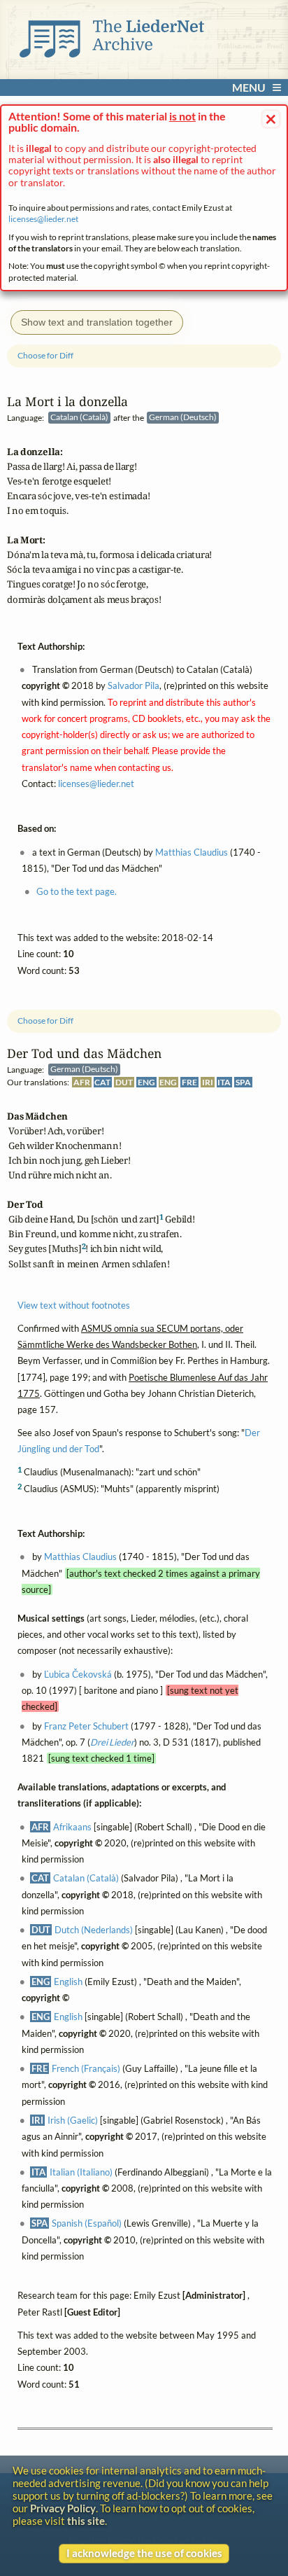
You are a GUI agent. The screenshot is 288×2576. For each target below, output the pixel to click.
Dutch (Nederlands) (94, 1930)
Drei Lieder (112, 1742)
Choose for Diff (45, 1020)
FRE (189, 1082)
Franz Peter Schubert (86, 1726)
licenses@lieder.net (43, 219)
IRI (208, 1082)
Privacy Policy (63, 2508)
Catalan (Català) (86, 1878)
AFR (82, 1082)
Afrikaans (72, 1827)
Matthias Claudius (80, 1557)
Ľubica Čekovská (78, 1674)
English (68, 1982)
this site (86, 2521)
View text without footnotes (74, 1305)
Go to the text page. (77, 891)
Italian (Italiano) (81, 2172)
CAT (102, 1082)
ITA (224, 1082)
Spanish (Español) (87, 2224)
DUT (124, 1082)
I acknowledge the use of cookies (144, 2553)
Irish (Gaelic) (73, 2120)
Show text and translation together (97, 322)
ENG (146, 1082)
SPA (243, 1082)
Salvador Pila (134, 685)
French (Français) (86, 2068)
